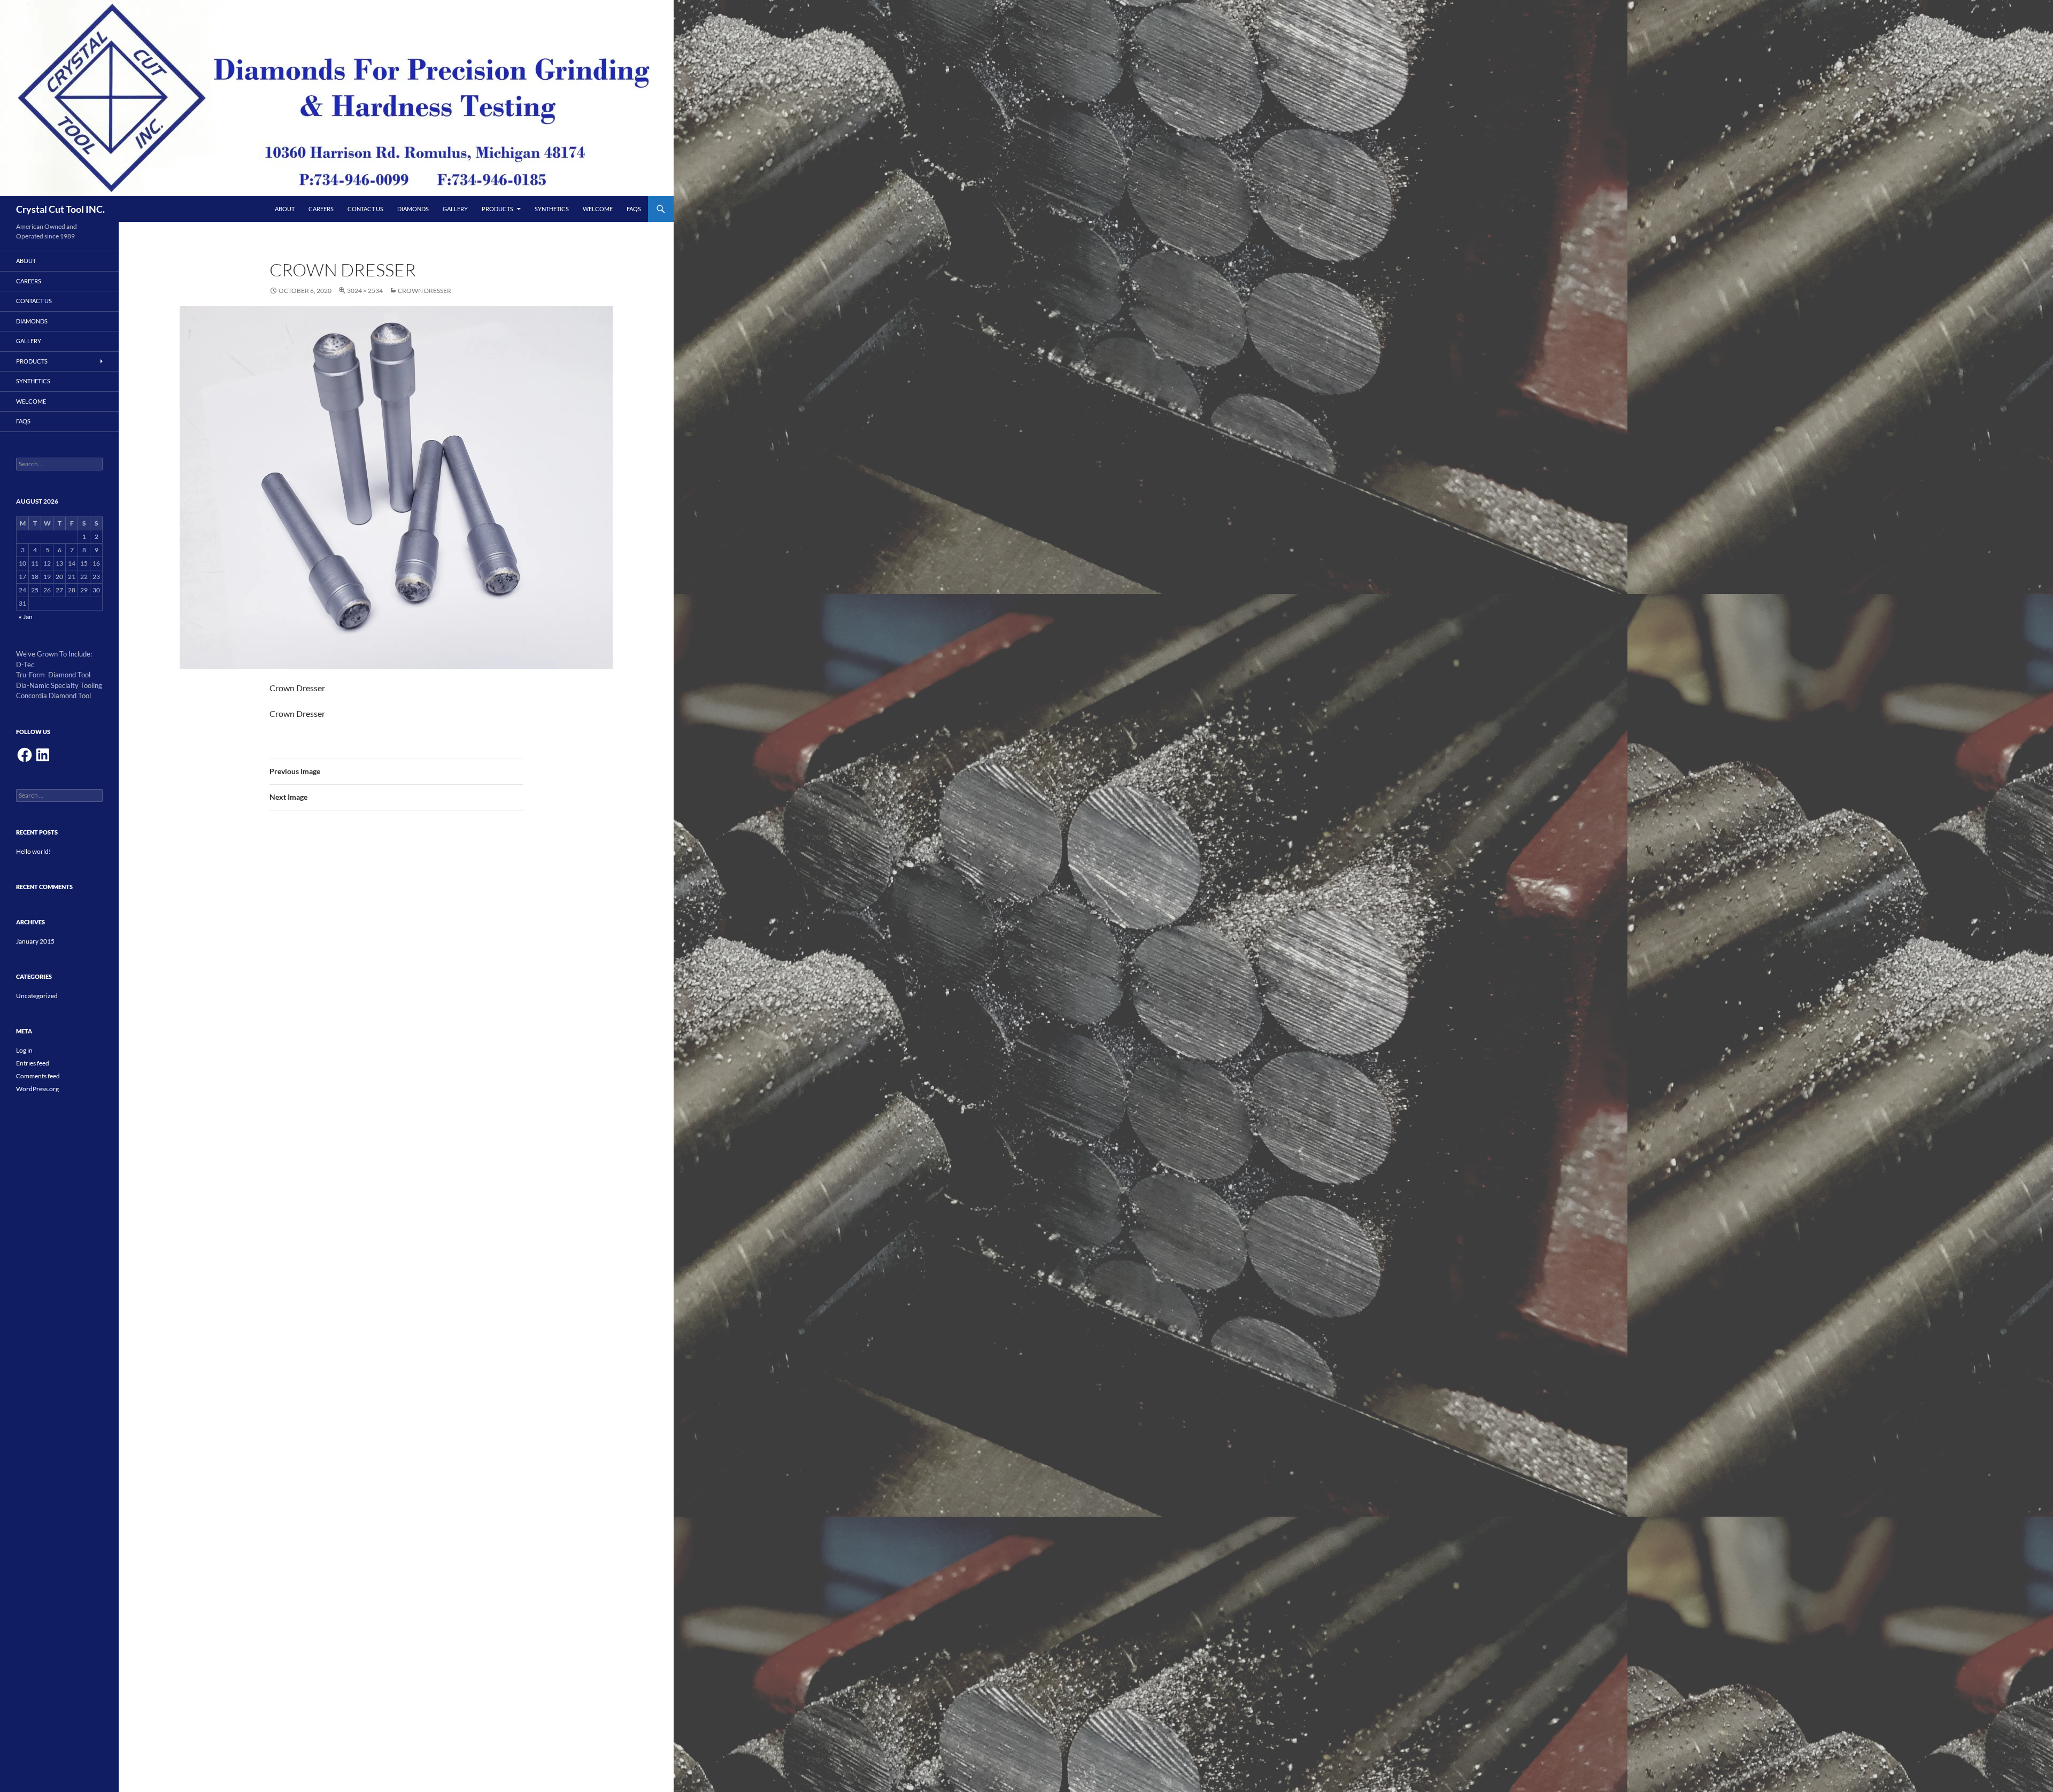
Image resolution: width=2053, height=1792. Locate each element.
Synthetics (552, 209)
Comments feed (38, 1076)
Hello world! (33, 851)
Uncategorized (37, 996)
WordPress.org (37, 1089)
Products (497, 209)
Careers (321, 209)
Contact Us (365, 209)
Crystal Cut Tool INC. (60, 209)
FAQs (634, 209)
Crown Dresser (425, 291)
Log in (24, 1050)
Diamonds (413, 209)
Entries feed (33, 1063)
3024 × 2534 (365, 291)
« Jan (26, 617)
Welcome (598, 209)
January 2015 (35, 941)
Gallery (455, 209)
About (285, 209)
